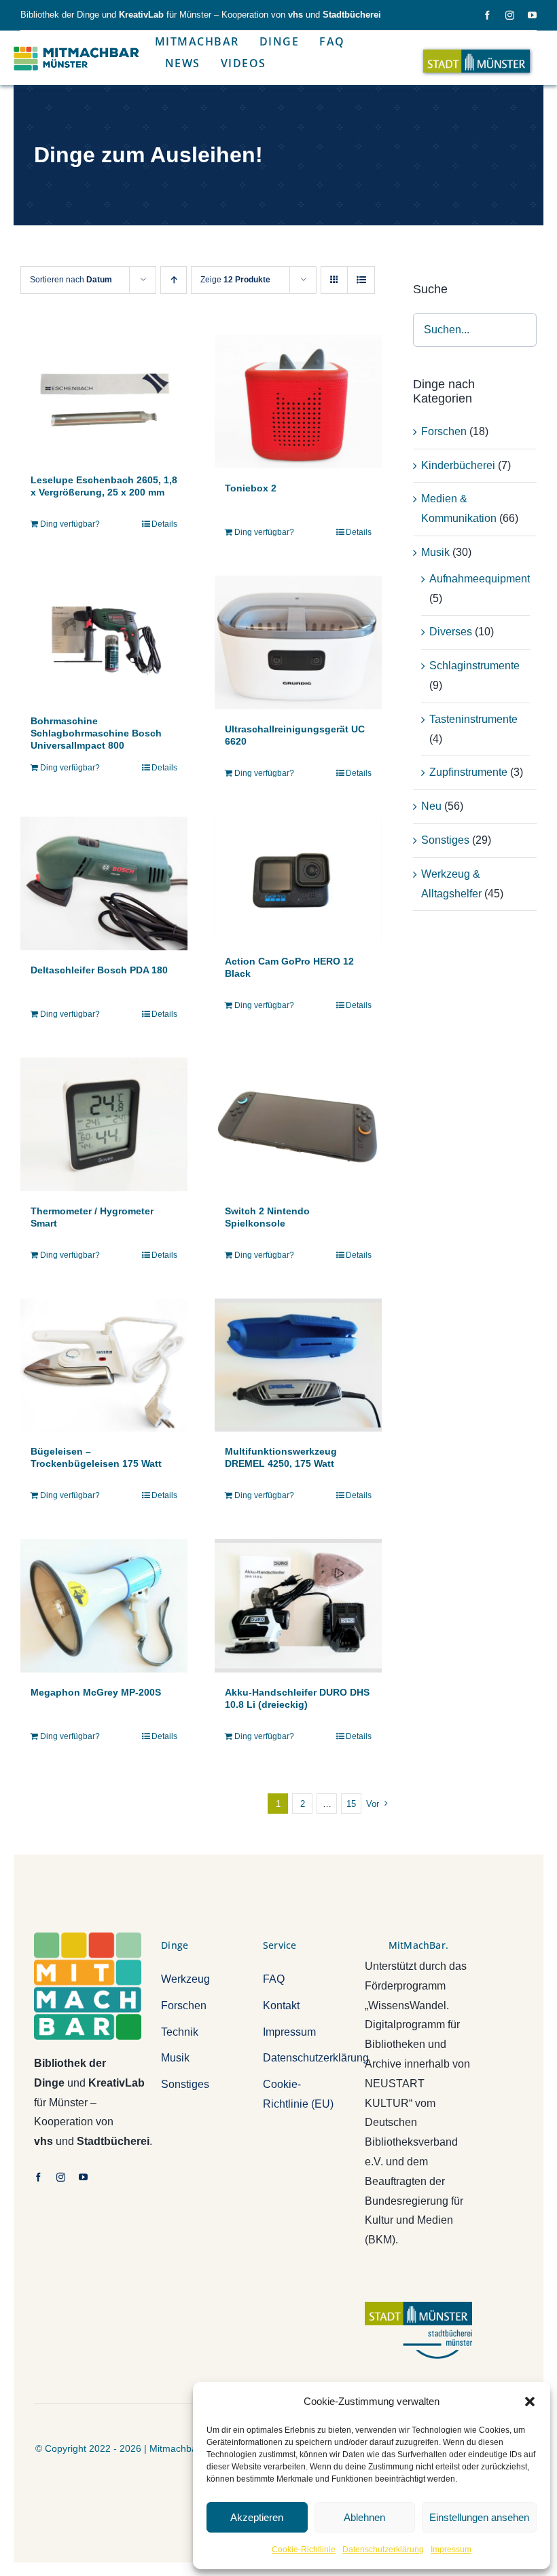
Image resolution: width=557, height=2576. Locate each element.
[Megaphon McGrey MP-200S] (104, 1606)
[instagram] (510, 15)
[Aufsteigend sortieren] (174, 280)
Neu (431, 806)
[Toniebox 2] (298, 402)
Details (164, 524)
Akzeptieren (257, 2517)
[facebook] (487, 15)
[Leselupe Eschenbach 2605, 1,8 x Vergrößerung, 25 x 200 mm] (104, 397)
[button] (530, 2402)
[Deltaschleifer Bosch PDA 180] (104, 883)
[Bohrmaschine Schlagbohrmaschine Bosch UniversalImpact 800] (104, 638)
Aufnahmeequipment (480, 579)
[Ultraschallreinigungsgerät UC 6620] (298, 642)
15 (351, 1804)
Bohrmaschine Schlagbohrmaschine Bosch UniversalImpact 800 (96, 733)
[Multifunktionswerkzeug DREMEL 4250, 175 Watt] (298, 1365)
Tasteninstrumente (473, 719)
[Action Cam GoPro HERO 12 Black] (298, 879)
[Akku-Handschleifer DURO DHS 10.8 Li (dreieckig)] (298, 1606)
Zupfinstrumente (468, 772)
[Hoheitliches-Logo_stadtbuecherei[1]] (418, 2307)
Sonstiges (445, 840)
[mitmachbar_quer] (77, 46)
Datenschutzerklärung (383, 2550)
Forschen (444, 431)
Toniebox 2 (251, 488)
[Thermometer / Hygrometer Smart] (104, 1124)
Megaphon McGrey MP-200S (96, 1692)
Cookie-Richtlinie (304, 2550)
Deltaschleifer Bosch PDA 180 (99, 970)
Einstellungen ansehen (479, 2517)
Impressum (451, 2550)
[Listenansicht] (361, 280)
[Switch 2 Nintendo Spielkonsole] (298, 1124)
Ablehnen (364, 2517)
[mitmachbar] (88, 1938)
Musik (435, 552)
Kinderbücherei (458, 465)
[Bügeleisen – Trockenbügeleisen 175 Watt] (104, 1365)
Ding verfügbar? (70, 524)
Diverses (451, 632)
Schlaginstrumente (474, 666)
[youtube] (532, 15)
